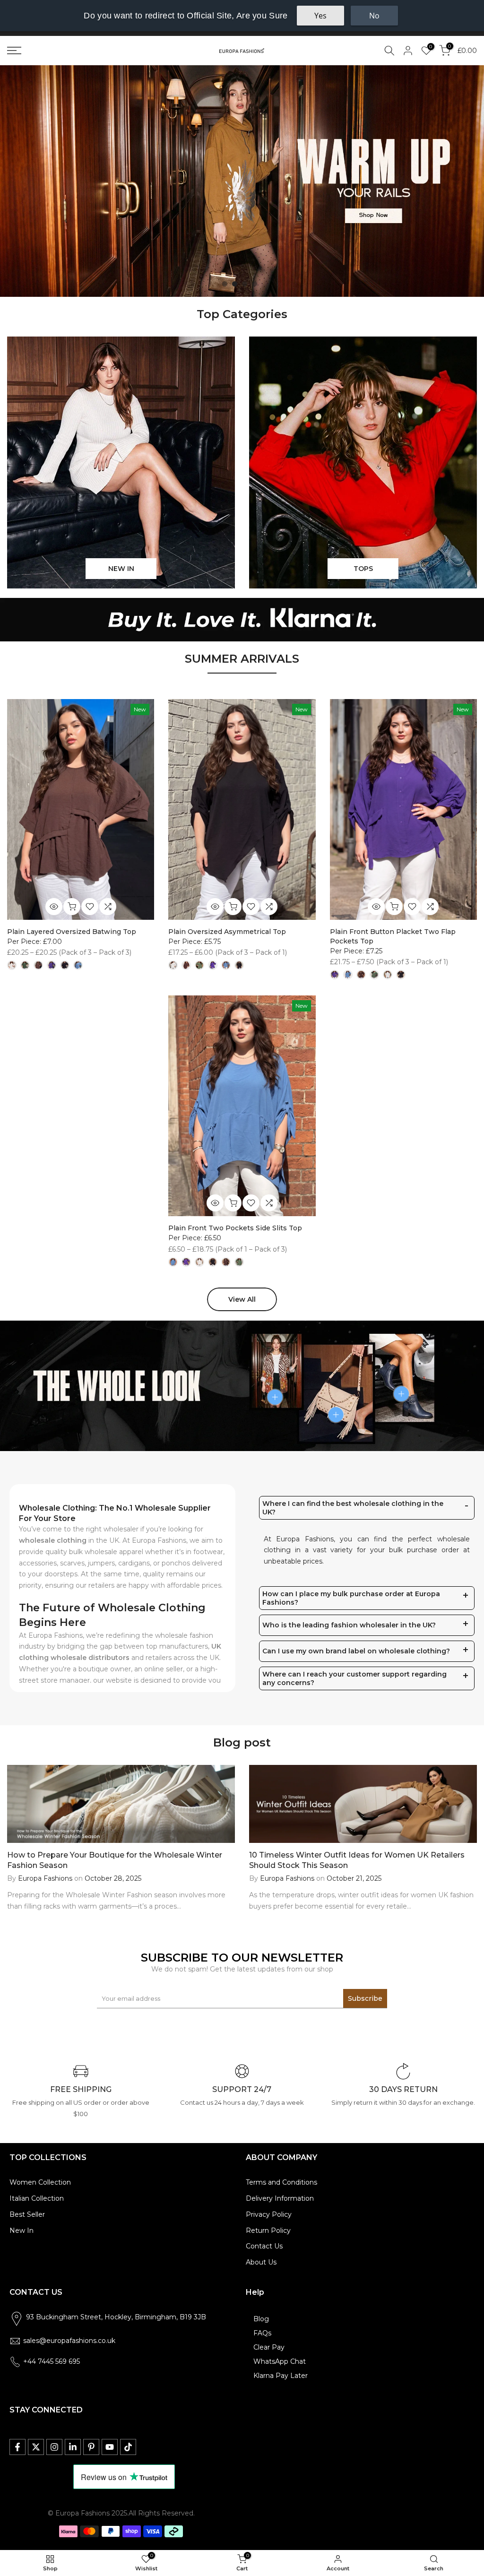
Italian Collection (37, 2198)
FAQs (262, 2333)
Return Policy (268, 2230)
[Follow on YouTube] (110, 2447)
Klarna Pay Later (281, 2376)
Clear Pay (269, 2347)
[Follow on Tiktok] (128, 2447)
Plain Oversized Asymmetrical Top (227, 932)
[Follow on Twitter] (36, 2447)
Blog (261, 2319)
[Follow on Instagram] (54, 2447)
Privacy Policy (269, 2214)
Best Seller (27, 2214)
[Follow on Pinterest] (91, 2447)
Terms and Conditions (281, 2182)
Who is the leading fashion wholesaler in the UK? (349, 1625)
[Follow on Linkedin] (73, 2447)
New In (22, 2230)
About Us (261, 2262)
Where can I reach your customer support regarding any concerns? (354, 1678)
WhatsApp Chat (280, 2361)
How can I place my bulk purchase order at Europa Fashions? (351, 1598)
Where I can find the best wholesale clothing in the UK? (353, 1508)
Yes (320, 16)
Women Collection (40, 2182)
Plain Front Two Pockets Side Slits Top (235, 1228)
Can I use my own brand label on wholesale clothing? (356, 1651)
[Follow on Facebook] (17, 2447)
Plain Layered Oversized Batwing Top (72, 932)
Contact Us (264, 2246)
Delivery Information (280, 2198)
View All (242, 1299)
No (374, 16)
